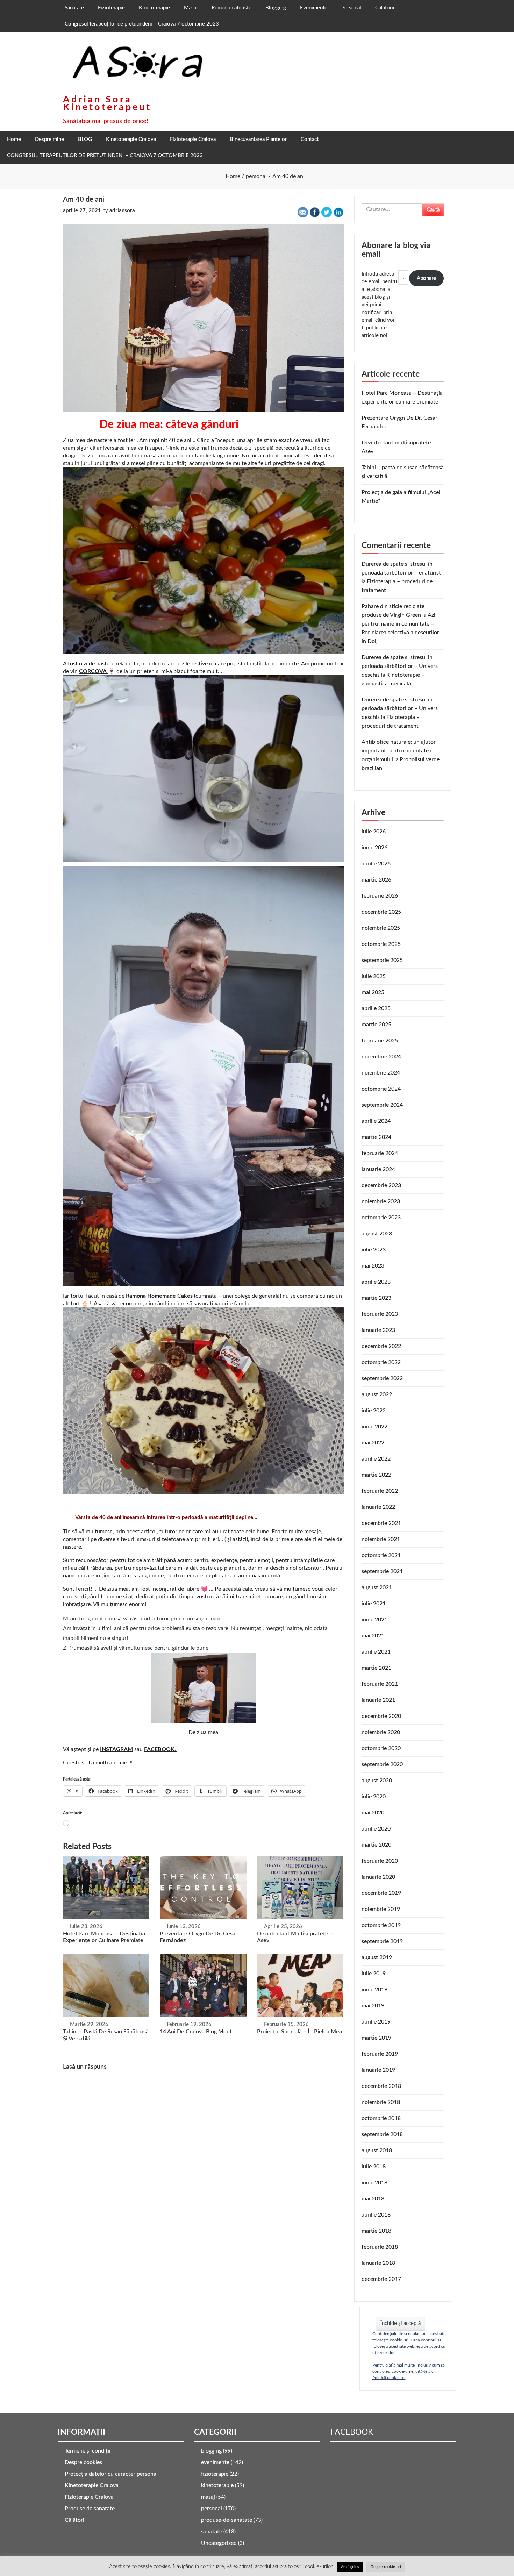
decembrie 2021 (381, 1523)
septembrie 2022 (382, 1378)
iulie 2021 (374, 1604)
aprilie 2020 (376, 1829)
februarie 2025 (380, 1041)
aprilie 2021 (376, 1652)
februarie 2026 (380, 896)
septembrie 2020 (382, 1764)
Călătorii (385, 8)
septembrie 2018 (382, 2134)
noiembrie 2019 (381, 1909)
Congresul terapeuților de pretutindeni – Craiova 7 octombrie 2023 (142, 24)
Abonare (426, 278)
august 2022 (377, 1394)
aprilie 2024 (376, 1121)
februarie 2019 (380, 2054)
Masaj (191, 8)
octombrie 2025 (381, 944)
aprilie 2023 (376, 1282)
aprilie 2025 (376, 1008)
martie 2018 (376, 2231)
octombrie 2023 (381, 1218)
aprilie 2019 (376, 2022)
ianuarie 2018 (378, 2263)
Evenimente (314, 8)
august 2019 (377, 1957)
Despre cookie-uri (386, 2567)
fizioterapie (215, 2474)
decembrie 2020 (381, 1716)
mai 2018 (373, 2199)
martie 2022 (376, 1475)
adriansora (122, 211)
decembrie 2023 (381, 1185)
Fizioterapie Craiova (193, 139)
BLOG (85, 139)
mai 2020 (373, 1813)
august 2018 (377, 2150)
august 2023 (377, 1234)
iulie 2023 (374, 1250)
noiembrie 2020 (381, 1732)
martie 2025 (376, 1025)
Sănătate (74, 8)
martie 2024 (376, 1137)
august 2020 (377, 1781)
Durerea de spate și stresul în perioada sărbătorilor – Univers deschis (400, 666)
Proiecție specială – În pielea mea (299, 2032)
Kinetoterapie (154, 8)
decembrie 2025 (381, 912)
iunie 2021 (374, 1620)
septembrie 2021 (382, 1571)
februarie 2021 (380, 1684)
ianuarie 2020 (378, 1877)
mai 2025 (373, 992)
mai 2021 (373, 1636)
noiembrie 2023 (381, 1201)
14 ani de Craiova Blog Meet (196, 2032)
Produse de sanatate (90, 2509)
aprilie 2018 (376, 2215)
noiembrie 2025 (381, 928)
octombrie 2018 (381, 2118)
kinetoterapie (217, 2485)
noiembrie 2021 (381, 1539)
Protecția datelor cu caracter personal (111, 2474)
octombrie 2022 (381, 1362)
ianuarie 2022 (378, 1507)
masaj (208, 2497)
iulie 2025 (374, 976)
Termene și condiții (88, 2451)
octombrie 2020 (381, 1748)
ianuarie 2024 (378, 1169)
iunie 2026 (374, 848)
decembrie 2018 (381, 2086)
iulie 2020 (374, 1797)
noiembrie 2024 (381, 1073)
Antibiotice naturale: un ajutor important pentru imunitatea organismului (399, 751)
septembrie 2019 (382, 1941)
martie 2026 (376, 880)
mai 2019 (373, 2006)
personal (212, 2509)
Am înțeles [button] (350, 2567)
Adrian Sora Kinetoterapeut (107, 103)
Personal (351, 8)
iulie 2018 (374, 2167)
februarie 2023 (380, 1314)
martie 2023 (376, 1298)
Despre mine (49, 139)
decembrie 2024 (381, 1057)
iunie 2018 (374, 2183)
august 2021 (377, 1587)
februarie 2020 (380, 1861)
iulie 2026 (374, 832)
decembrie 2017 (381, 2279)
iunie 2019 (374, 1990)
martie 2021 (376, 1668)
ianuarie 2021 (378, 1700)
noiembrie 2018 (381, 2102)
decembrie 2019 (381, 1893)
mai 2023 (373, 1266)
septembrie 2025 (382, 960)
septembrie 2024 (382, 1105)
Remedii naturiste (231, 8)
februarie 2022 (380, 1491)
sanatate (212, 2532)
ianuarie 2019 (378, 2070)
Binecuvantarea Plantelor (258, 139)
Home (14, 139)
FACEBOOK (352, 2432)
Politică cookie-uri (389, 2378)
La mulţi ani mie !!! (110, 1763)
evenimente (215, 2462)
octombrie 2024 (381, 1089)
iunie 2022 (374, 1427)
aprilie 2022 (376, 1459)
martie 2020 (376, 1845)
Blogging (276, 8)
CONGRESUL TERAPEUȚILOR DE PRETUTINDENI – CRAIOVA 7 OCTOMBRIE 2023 (105, 155)
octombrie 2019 (381, 1925)
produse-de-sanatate (227, 2520)
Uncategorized (219, 2543)
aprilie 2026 (376, 864)
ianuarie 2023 (378, 1330)
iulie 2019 (374, 1974)
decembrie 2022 (381, 1346)
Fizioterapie (111, 8)
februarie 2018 (380, 2247)
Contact (310, 139)
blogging (211, 2451)
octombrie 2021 (381, 1555)
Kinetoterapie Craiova (131, 139)
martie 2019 (376, 2038)
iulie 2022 (374, 1411)
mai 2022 (373, 1443)
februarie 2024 (380, 1153)
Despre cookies (83, 2462)
